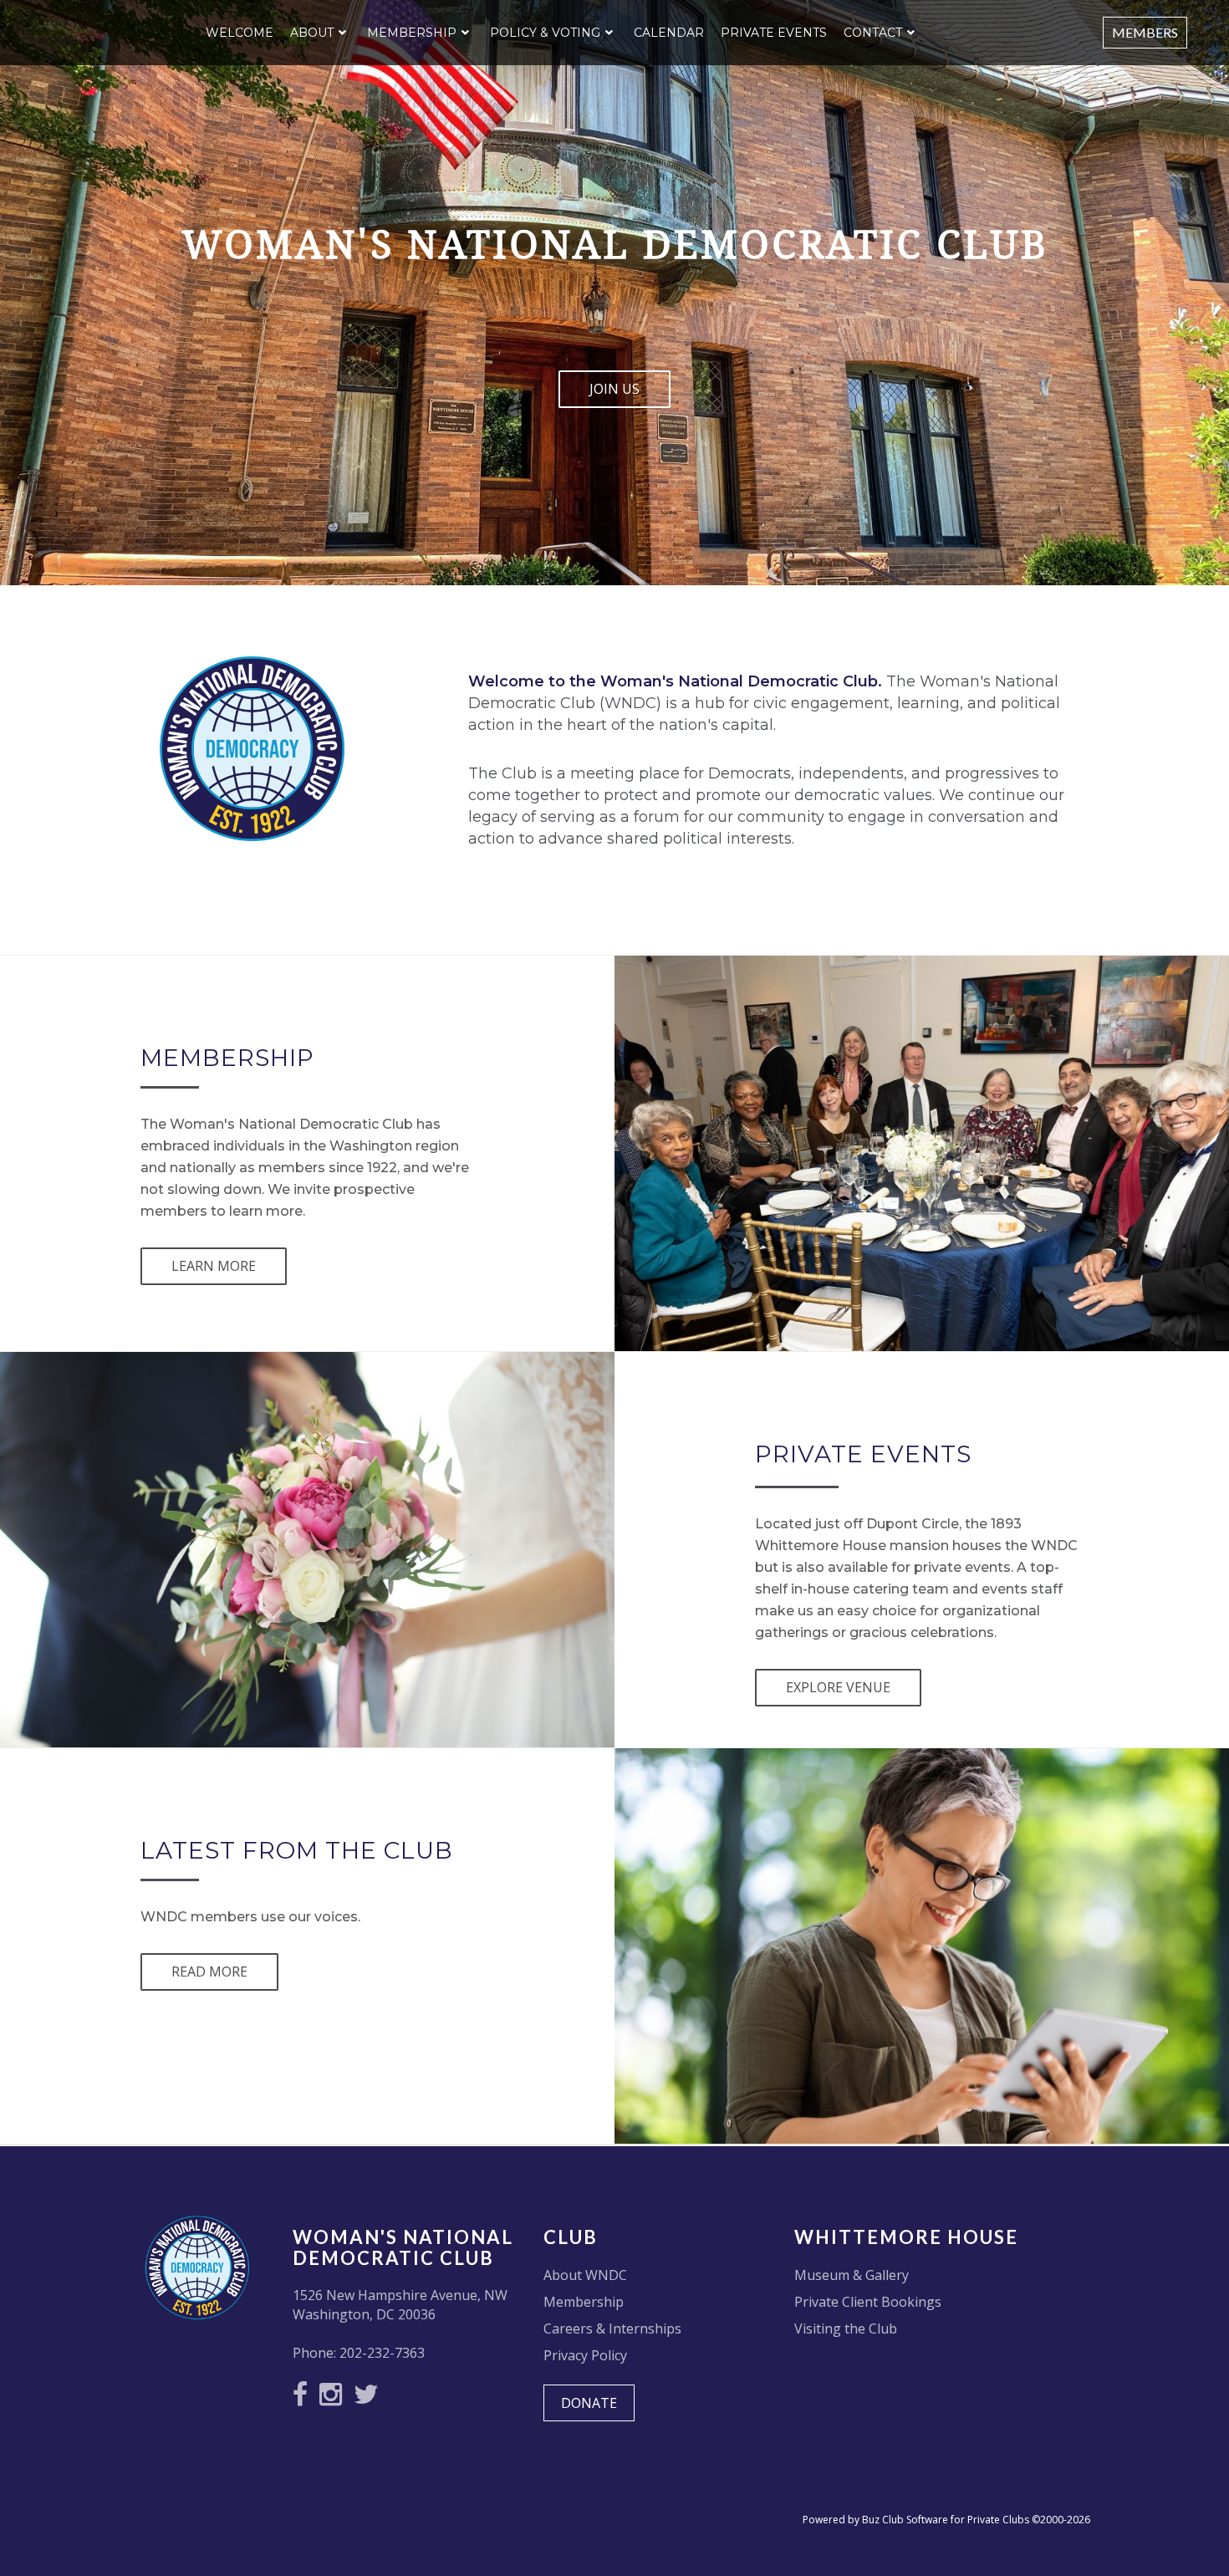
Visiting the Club (846, 2329)
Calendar (669, 33)
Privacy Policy (585, 2355)
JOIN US (614, 389)
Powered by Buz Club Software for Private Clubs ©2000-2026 (946, 2520)
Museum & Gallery (852, 2275)
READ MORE (209, 1972)
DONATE (589, 2403)
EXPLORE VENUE (838, 1687)
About (312, 33)
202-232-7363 (382, 2353)
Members (1145, 32)
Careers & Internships (612, 2329)
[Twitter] (370, 2399)
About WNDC (585, 2275)
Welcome (240, 33)
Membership (412, 33)
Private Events (774, 33)
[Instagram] (335, 2399)
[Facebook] (304, 2399)
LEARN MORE (214, 1266)
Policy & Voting (545, 33)
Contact (873, 33)
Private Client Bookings (868, 2302)
